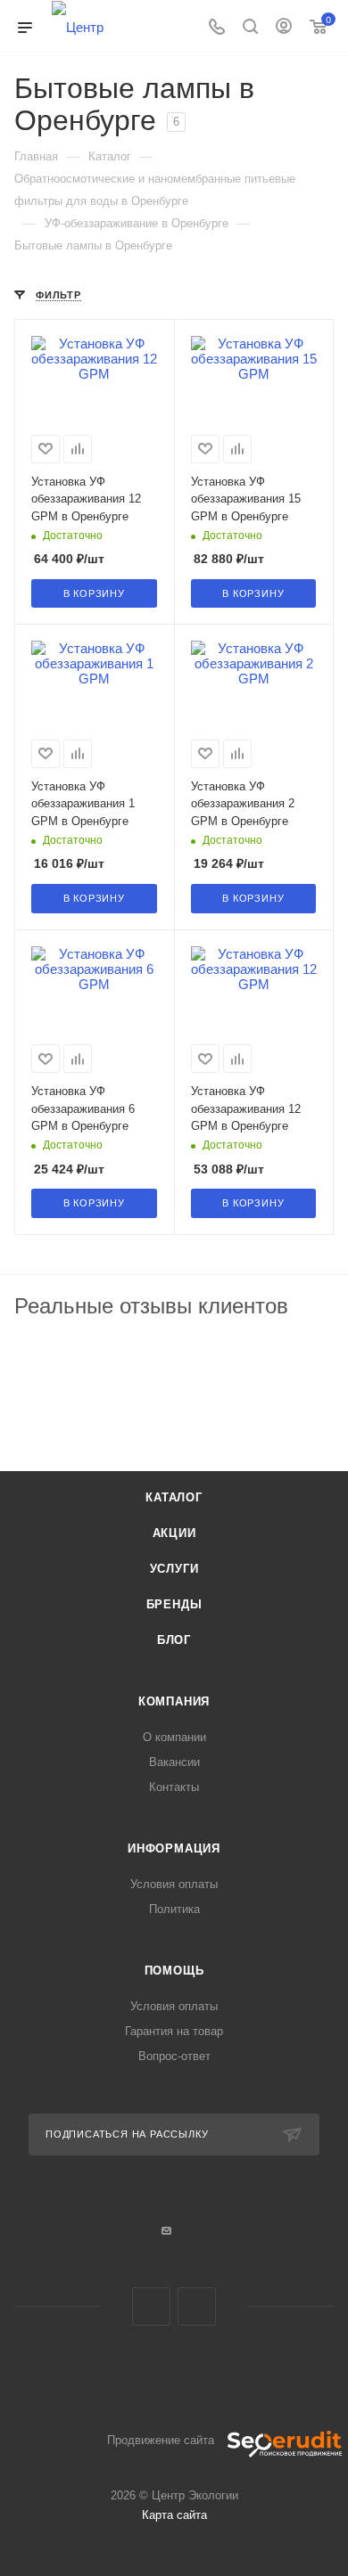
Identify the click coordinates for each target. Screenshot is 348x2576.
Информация (174, 1848)
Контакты (174, 1787)
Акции (174, 1533)
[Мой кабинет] (284, 28)
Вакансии (174, 1762)
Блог (174, 1640)
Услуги (174, 1569)
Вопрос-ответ (174, 2056)
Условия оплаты (174, 1884)
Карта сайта (174, 2515)
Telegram (151, 2306)
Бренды (174, 1604)
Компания (174, 1701)
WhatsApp (197, 2306)
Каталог (174, 1497)
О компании (174, 1737)
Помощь (174, 1971)
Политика (174, 1909)
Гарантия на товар (174, 2031)
